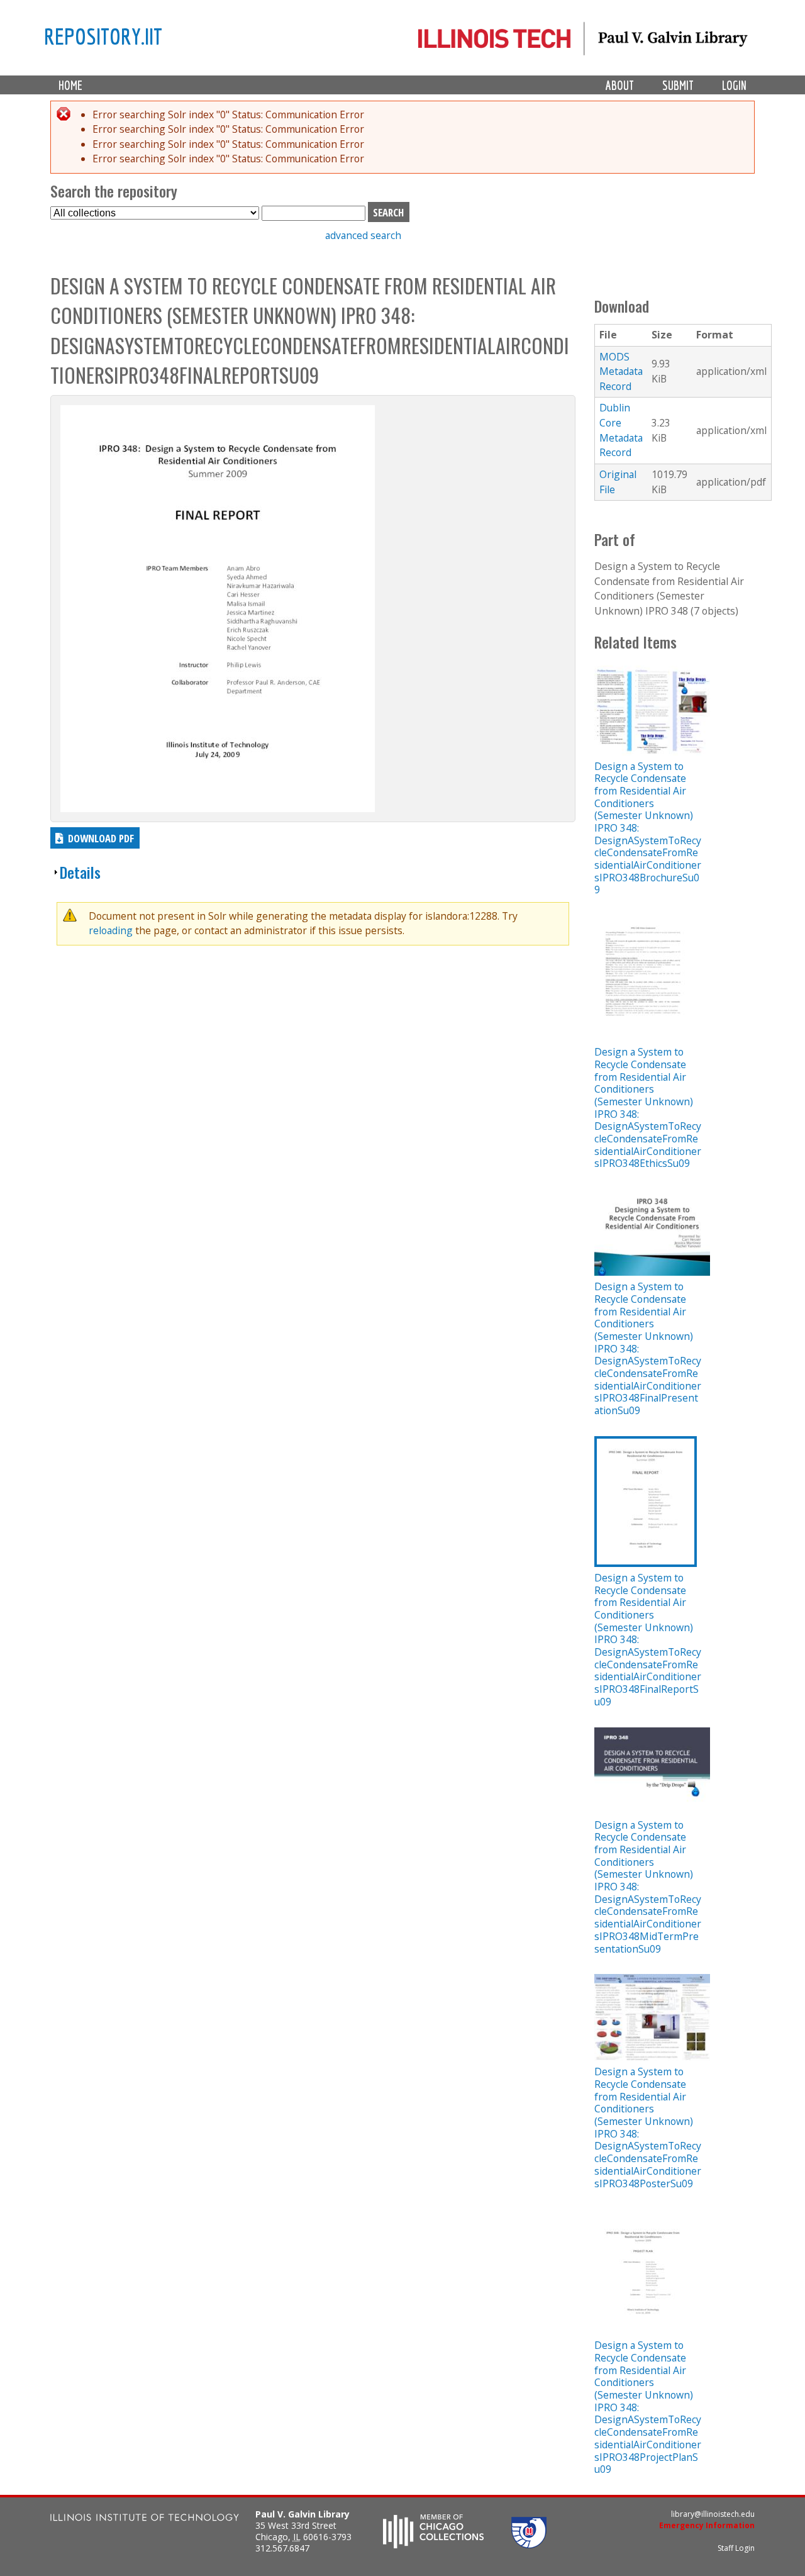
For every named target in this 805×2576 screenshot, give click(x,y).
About (620, 85)
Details (80, 872)
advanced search (363, 235)
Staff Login (736, 2548)
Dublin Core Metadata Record (621, 430)
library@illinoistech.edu (713, 2514)
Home (70, 85)
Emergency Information (707, 2525)
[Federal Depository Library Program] (529, 2545)
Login (734, 85)
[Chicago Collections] (433, 2545)
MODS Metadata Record (621, 371)
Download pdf (101, 838)
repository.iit (103, 36)
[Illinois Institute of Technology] (145, 2519)
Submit (678, 85)
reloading (111, 930)
